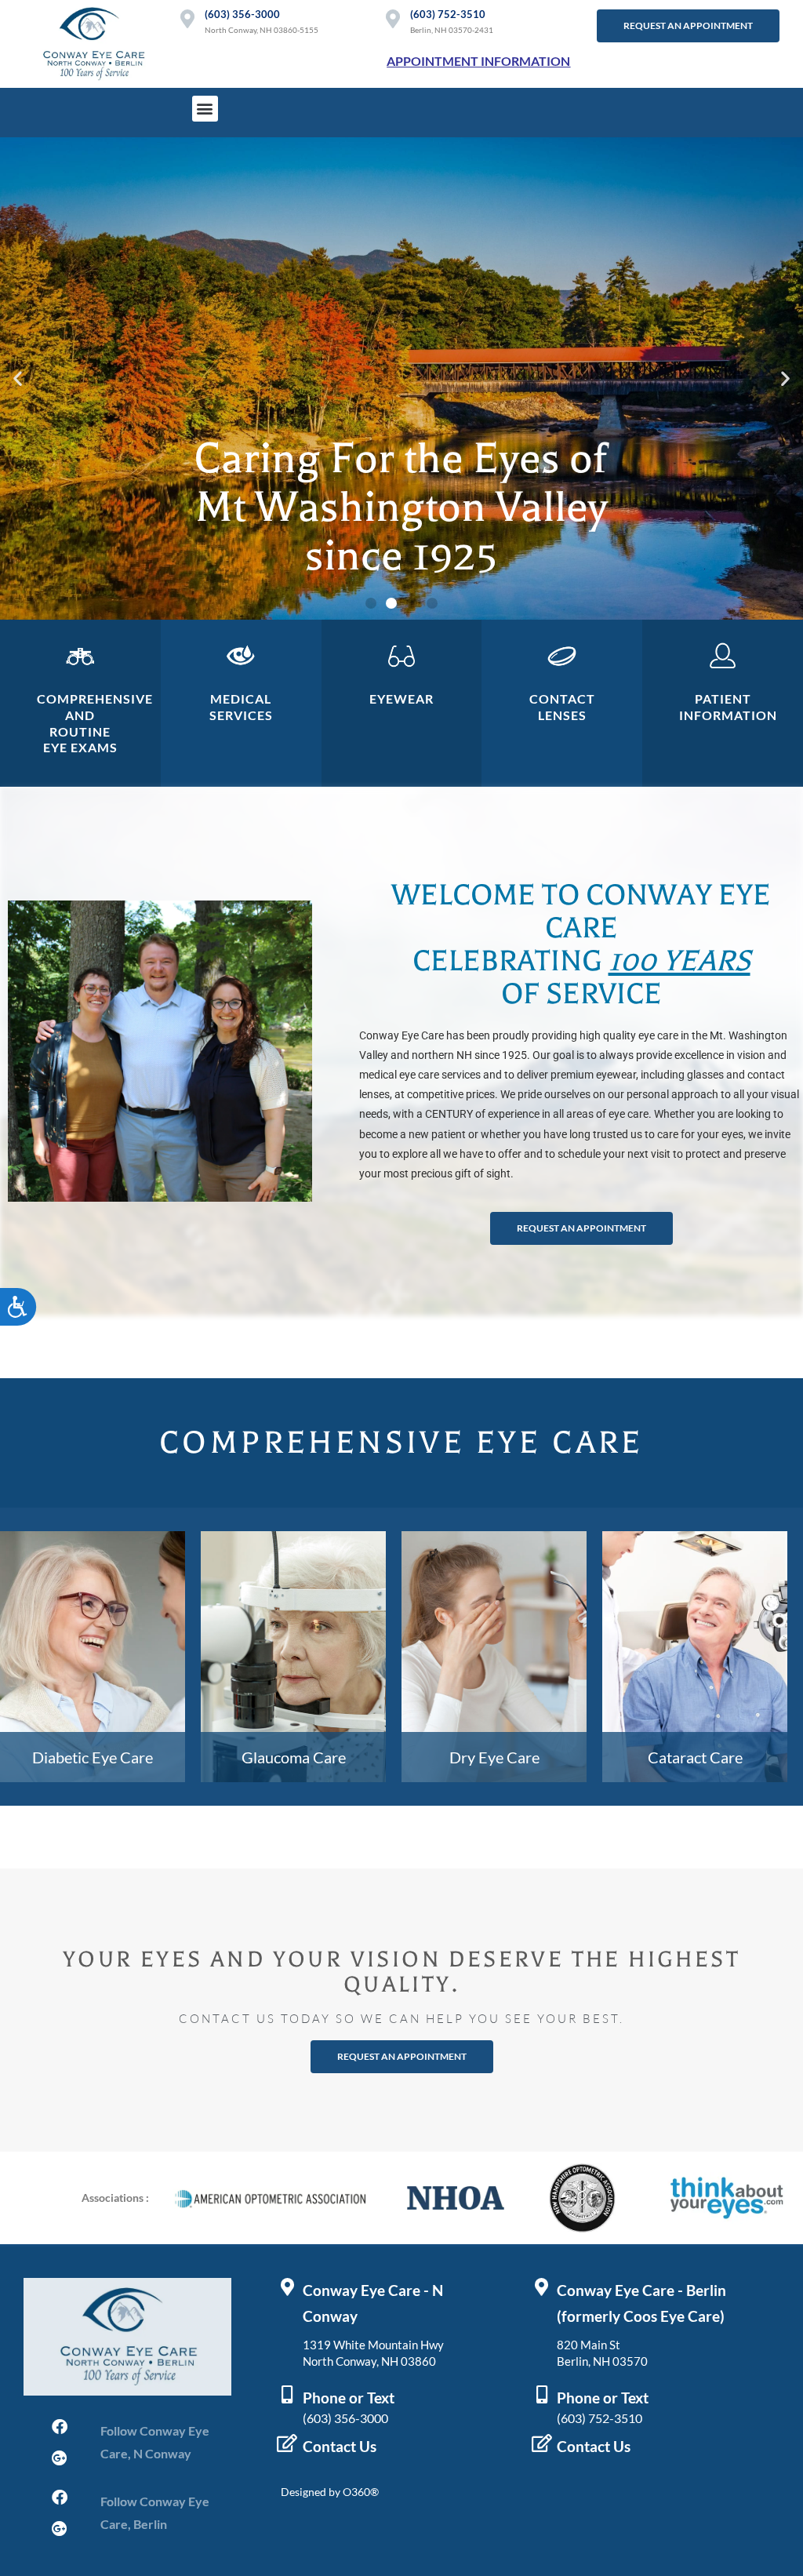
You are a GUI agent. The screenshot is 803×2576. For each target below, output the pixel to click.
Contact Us (340, 2447)
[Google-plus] (60, 2458)
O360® (361, 2492)
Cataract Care (695, 1757)
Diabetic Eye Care (93, 1757)
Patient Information (728, 707)
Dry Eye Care (494, 1757)
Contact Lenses (562, 707)
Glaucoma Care (294, 1757)
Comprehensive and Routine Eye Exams (95, 723)
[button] (205, 109)
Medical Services (241, 707)
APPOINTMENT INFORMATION (478, 61)
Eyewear (401, 699)
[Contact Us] (287, 2443)
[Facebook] (60, 2427)
